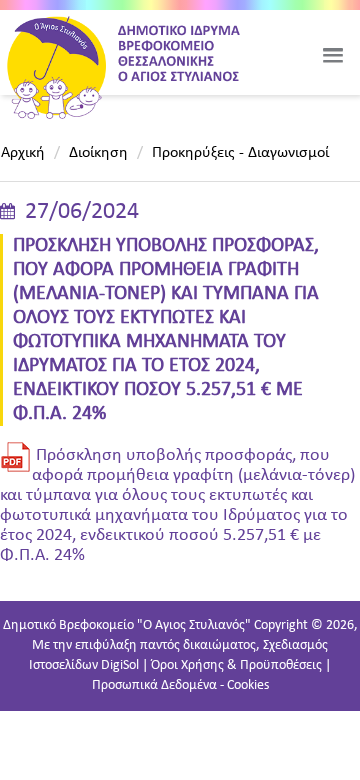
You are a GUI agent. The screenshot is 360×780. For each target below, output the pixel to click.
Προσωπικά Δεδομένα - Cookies (180, 685)
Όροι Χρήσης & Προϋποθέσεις (236, 665)
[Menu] (333, 55)
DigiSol (120, 665)
